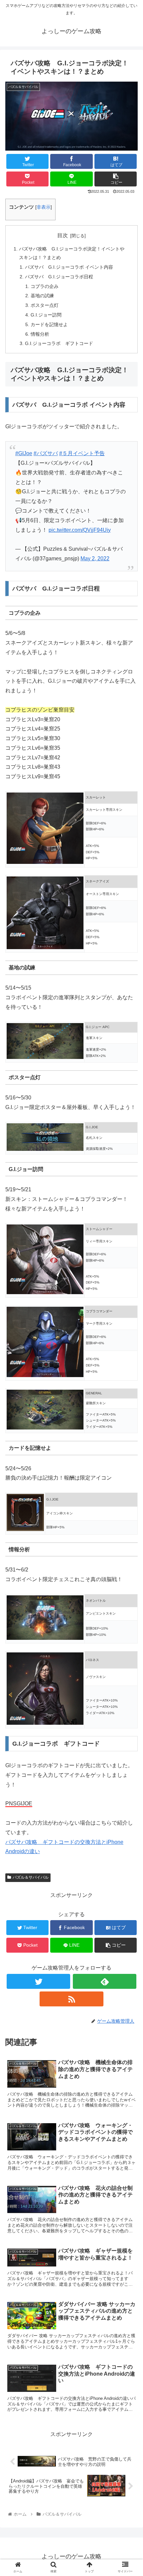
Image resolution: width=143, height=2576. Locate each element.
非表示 (44, 207)
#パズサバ (46, 453)
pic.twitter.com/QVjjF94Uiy (80, 530)
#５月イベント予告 (82, 453)
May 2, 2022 (95, 558)
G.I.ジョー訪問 (46, 315)
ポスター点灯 (45, 305)
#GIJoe (24, 453)
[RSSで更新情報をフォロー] (71, 1999)
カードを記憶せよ (49, 324)
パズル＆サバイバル (31, 1877)
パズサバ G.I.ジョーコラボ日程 (59, 277)
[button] (116, 179)
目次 (63, 235)
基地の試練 (42, 296)
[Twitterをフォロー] (38, 1981)
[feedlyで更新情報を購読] (105, 1981)
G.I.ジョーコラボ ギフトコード (59, 343)
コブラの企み (45, 286)
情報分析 (40, 334)
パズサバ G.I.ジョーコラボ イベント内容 (69, 267)
